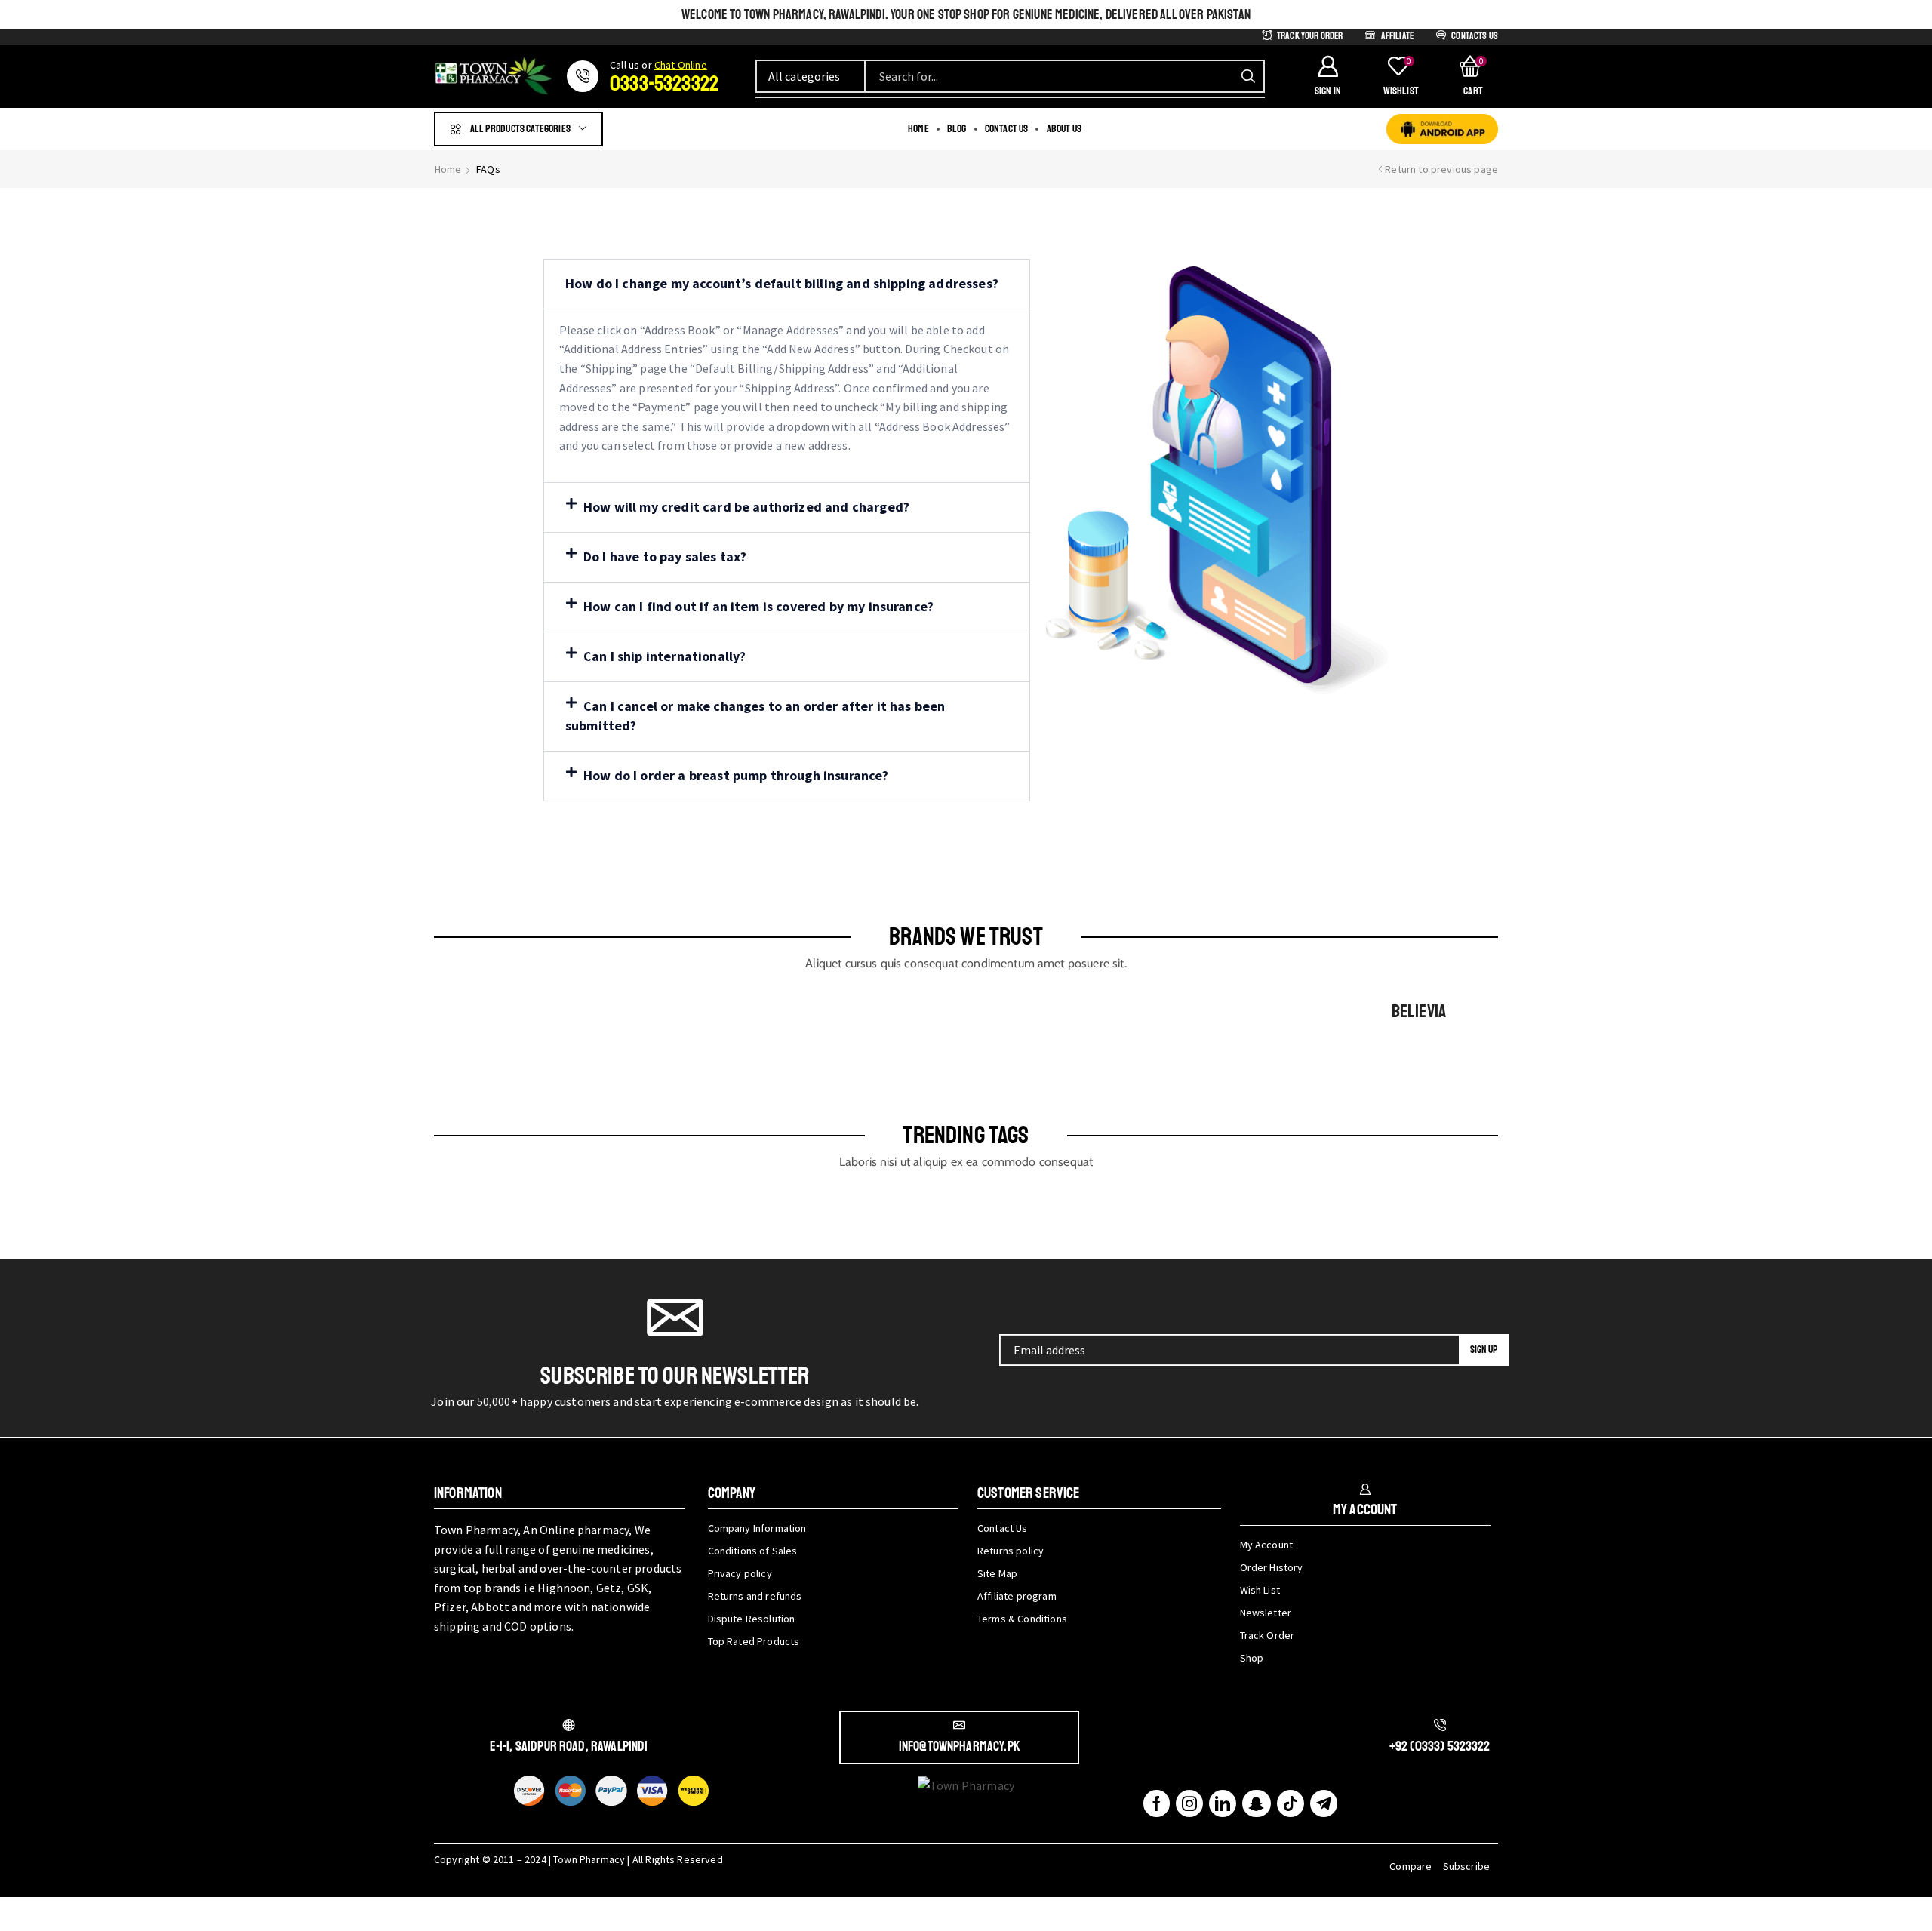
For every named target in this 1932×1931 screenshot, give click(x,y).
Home (448, 169)
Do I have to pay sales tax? (665, 557)
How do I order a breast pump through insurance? (736, 775)
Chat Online (681, 65)
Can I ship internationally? (665, 656)
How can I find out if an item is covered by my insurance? (758, 606)
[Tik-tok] (1291, 1803)
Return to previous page (1441, 169)
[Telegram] (1324, 1803)
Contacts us (1475, 36)
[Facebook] (1157, 1803)
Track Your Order (1310, 36)
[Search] (1248, 76)
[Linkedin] (1223, 1803)
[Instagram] (1189, 1803)
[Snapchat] (1256, 1803)
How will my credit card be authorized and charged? (746, 507)
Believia (1419, 1011)
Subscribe (1466, 1866)
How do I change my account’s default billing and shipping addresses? (782, 283)
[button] (1327, 76)
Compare (1411, 1866)
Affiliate (1397, 36)
